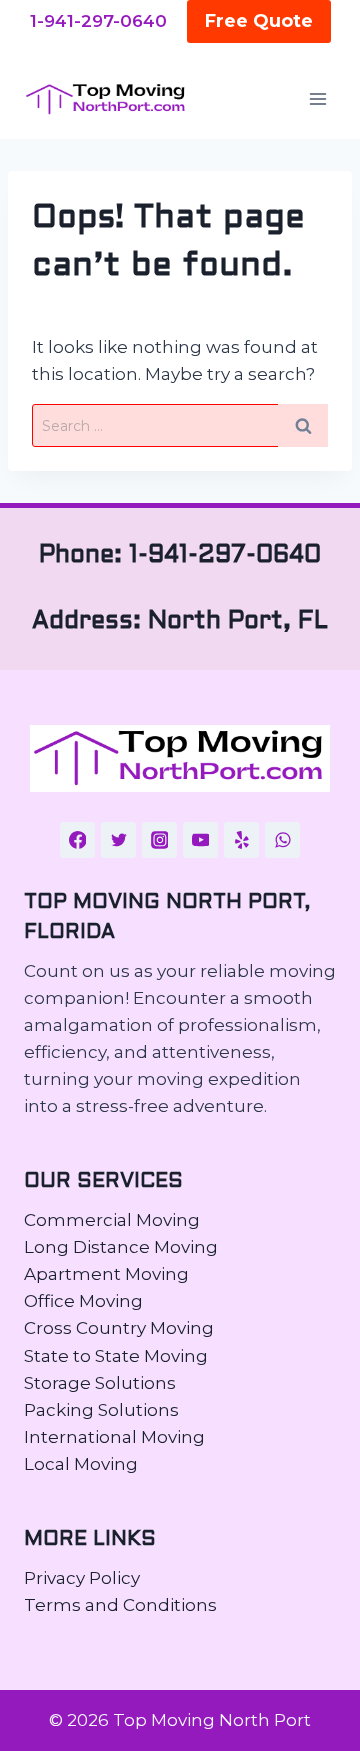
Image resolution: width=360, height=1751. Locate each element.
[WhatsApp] (283, 840)
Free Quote (259, 21)
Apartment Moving (106, 1274)
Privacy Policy (82, 1578)
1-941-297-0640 (98, 21)
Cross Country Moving (119, 1328)
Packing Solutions (101, 1410)
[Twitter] (119, 840)
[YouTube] (201, 840)
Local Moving (81, 1464)
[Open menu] (317, 99)
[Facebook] (78, 840)
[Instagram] (160, 840)
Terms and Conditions (120, 1605)
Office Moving (83, 1301)
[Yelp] (242, 840)
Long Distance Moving (121, 1247)
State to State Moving (116, 1356)
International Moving (114, 1437)
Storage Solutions (100, 1383)
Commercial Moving (112, 1220)
